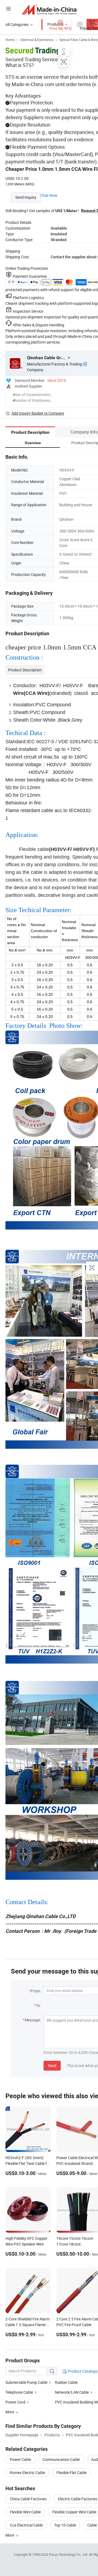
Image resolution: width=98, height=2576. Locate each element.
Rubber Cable (66, 2382)
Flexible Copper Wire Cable (74, 2512)
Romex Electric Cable (27, 2473)
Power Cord (15, 2402)
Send (52, 2066)
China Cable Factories (28, 2499)
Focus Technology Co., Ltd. (69, 2554)
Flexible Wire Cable (25, 2512)
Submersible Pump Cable (26, 2382)
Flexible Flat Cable (71, 2473)
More (10, 2535)
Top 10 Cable (65, 2525)
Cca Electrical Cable (26, 2525)
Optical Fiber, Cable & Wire (78, 40)
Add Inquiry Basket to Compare (38, 413)
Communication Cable (61, 2459)
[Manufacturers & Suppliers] (49, 9)
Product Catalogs (82, 2371)
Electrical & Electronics (37, 40)
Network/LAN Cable (72, 2392)
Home (10, 40)
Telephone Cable (19, 2392)
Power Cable (20, 2459)
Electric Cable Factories (78, 2499)
